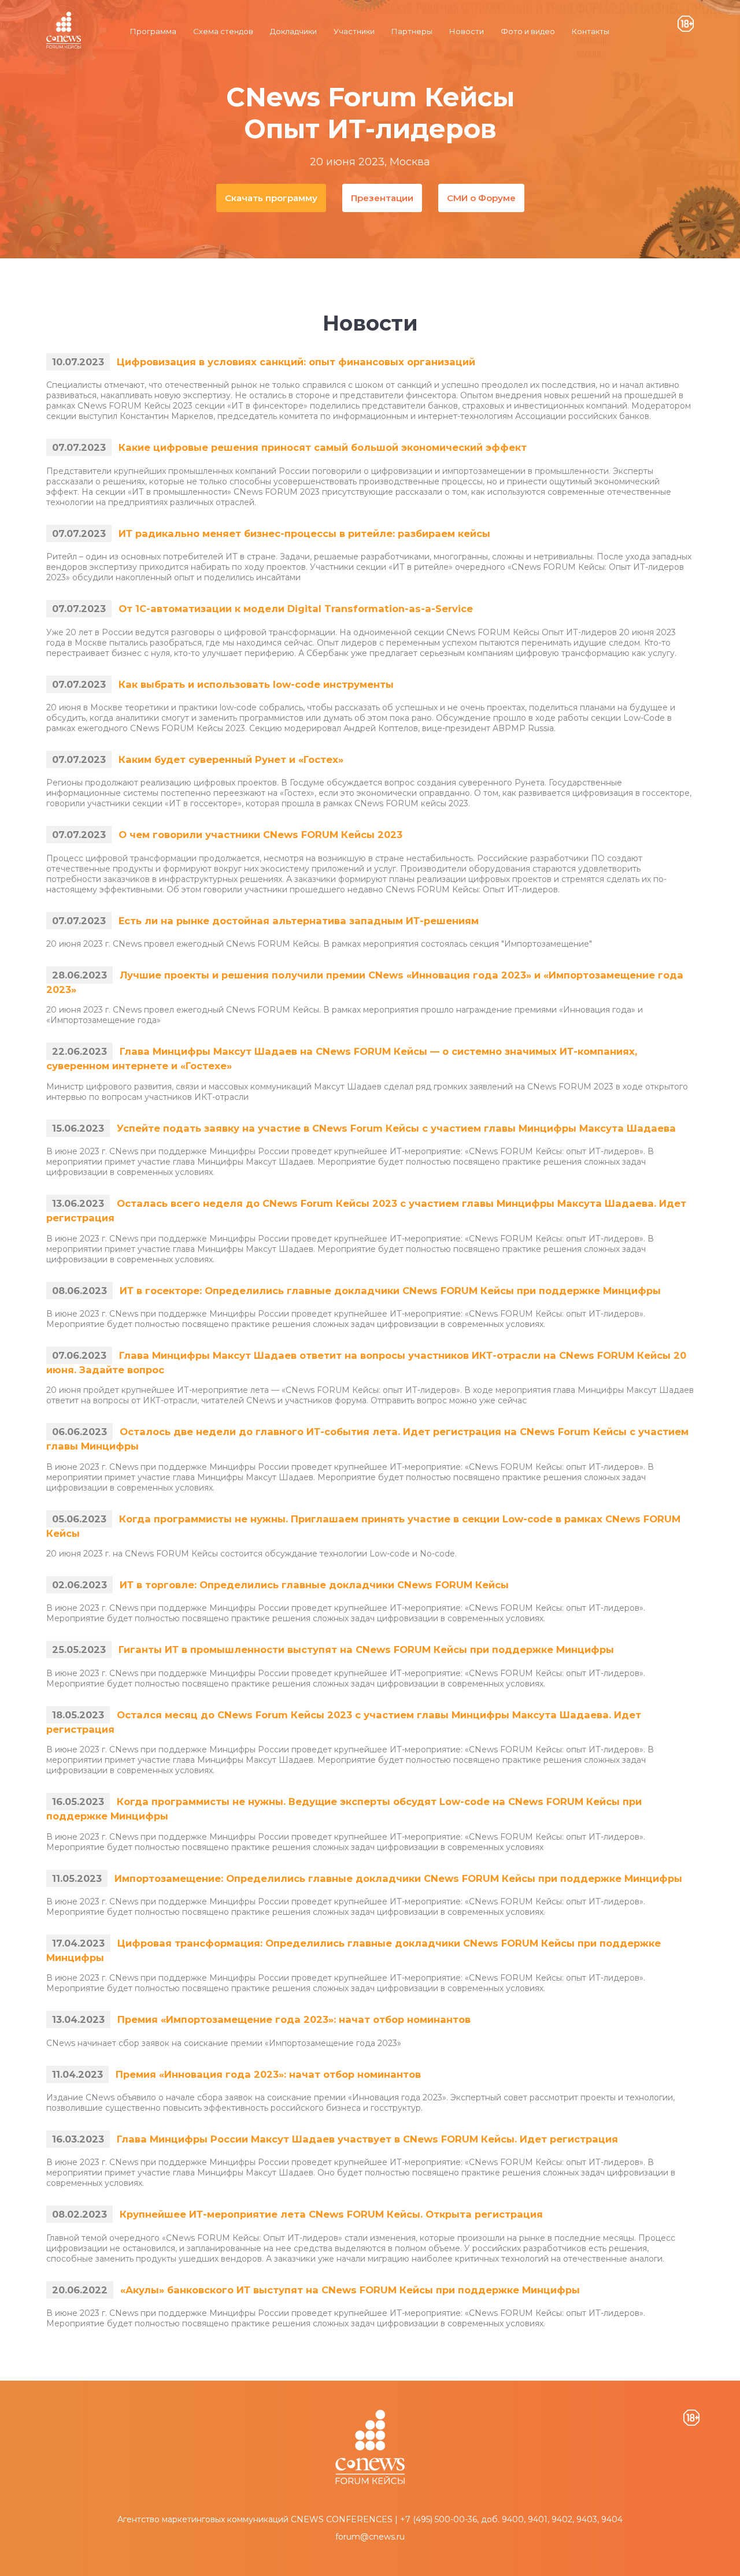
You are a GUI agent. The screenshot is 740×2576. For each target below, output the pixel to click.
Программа (153, 31)
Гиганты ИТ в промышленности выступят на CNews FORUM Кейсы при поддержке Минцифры (366, 1650)
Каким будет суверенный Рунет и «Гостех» (231, 759)
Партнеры (412, 31)
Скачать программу (271, 198)
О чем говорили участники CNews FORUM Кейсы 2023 (260, 835)
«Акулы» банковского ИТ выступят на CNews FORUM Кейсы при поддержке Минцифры (350, 2290)
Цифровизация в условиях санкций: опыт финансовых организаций (296, 362)
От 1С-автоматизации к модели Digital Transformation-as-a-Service (296, 609)
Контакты (591, 31)
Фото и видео (528, 31)
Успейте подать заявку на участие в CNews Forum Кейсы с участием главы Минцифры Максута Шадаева (396, 1128)
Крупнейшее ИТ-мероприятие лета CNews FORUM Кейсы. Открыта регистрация (331, 2214)
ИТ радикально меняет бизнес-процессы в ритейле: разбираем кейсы (304, 533)
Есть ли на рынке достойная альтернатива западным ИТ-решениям (299, 921)
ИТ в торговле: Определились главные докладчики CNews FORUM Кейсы (314, 1585)
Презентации (382, 198)
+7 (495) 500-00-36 (439, 2519)
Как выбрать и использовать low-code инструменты (256, 684)
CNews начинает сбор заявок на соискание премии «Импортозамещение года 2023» (224, 2043)
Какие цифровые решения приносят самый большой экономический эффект (323, 447)
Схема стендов (223, 31)
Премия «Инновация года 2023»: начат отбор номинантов (268, 2074)
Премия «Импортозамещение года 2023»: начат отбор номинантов (294, 2019)
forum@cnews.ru (370, 2537)
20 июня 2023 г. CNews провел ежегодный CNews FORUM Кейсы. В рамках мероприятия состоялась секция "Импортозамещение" (319, 944)
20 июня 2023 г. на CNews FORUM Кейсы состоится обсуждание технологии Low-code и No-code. (251, 1554)
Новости (467, 31)
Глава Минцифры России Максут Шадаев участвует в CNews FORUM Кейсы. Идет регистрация (367, 2139)
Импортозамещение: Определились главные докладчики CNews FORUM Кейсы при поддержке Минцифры (398, 1878)
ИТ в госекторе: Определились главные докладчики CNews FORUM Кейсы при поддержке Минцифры (390, 1291)
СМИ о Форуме (481, 198)
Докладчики (293, 31)
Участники (354, 31)
